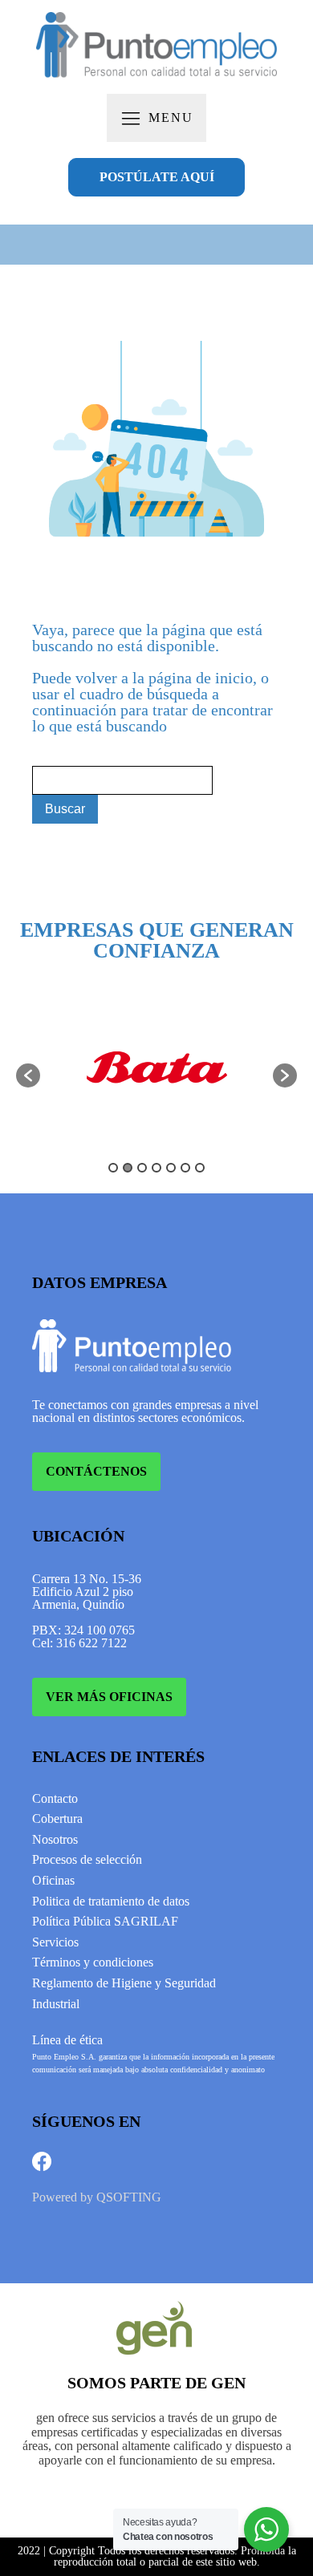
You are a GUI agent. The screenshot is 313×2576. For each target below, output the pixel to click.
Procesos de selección (87, 1859)
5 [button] (171, 1168)
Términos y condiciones (93, 1962)
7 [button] (200, 1168)
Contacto (55, 1798)
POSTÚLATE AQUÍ (157, 177)
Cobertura (57, 1819)
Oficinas (53, 1880)
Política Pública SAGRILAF (105, 1921)
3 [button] (142, 1168)
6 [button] (185, 1168)
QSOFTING (129, 2197)
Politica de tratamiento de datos (111, 1901)
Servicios (55, 1942)
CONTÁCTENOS (96, 1471)
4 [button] (156, 1168)
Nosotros (55, 1839)
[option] (156, 1067)
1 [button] (113, 1168)
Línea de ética (67, 2040)
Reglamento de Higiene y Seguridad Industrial (124, 1993)
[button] (28, 1075)
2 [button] (128, 1168)
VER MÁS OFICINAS (109, 1697)
